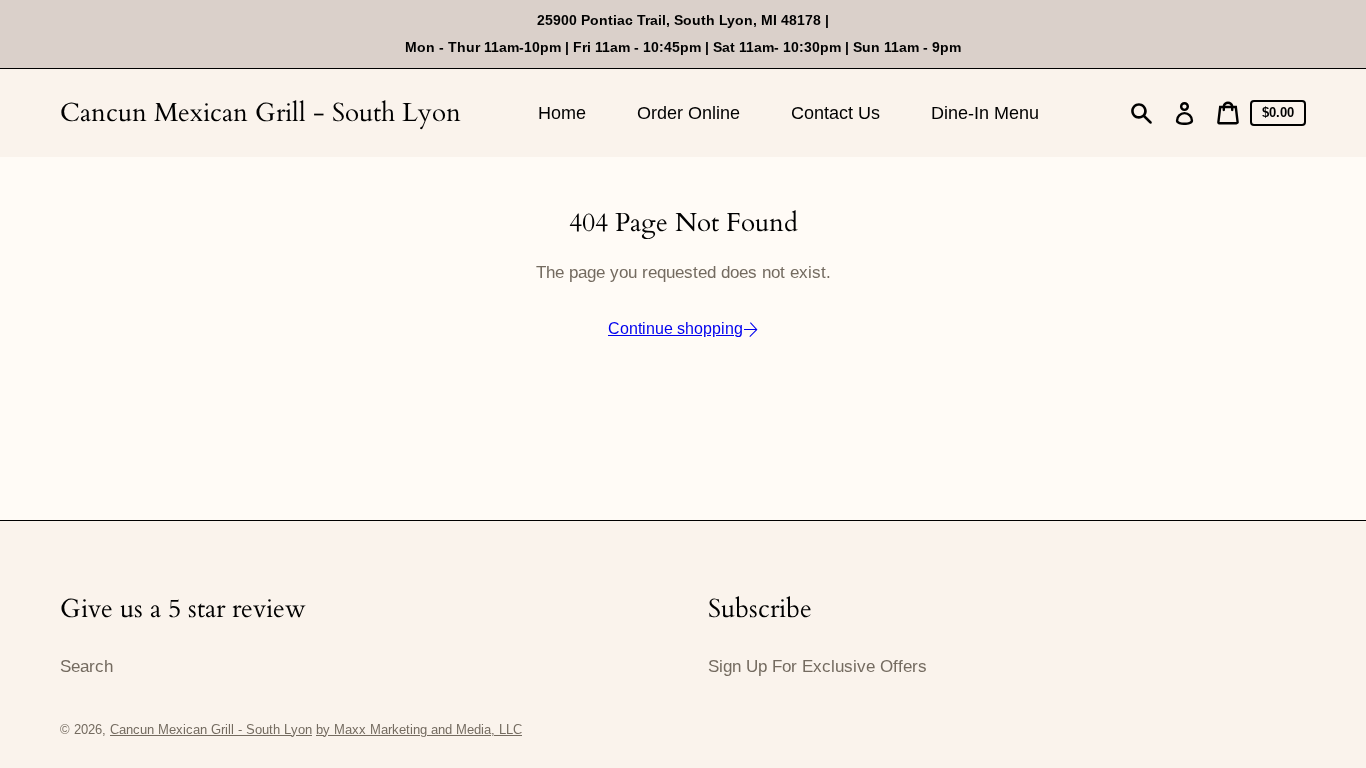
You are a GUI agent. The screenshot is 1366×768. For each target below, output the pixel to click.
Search (86, 666)
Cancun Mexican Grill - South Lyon (260, 112)
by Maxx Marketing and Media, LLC (419, 729)
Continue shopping (675, 328)
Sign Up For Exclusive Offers (817, 666)
